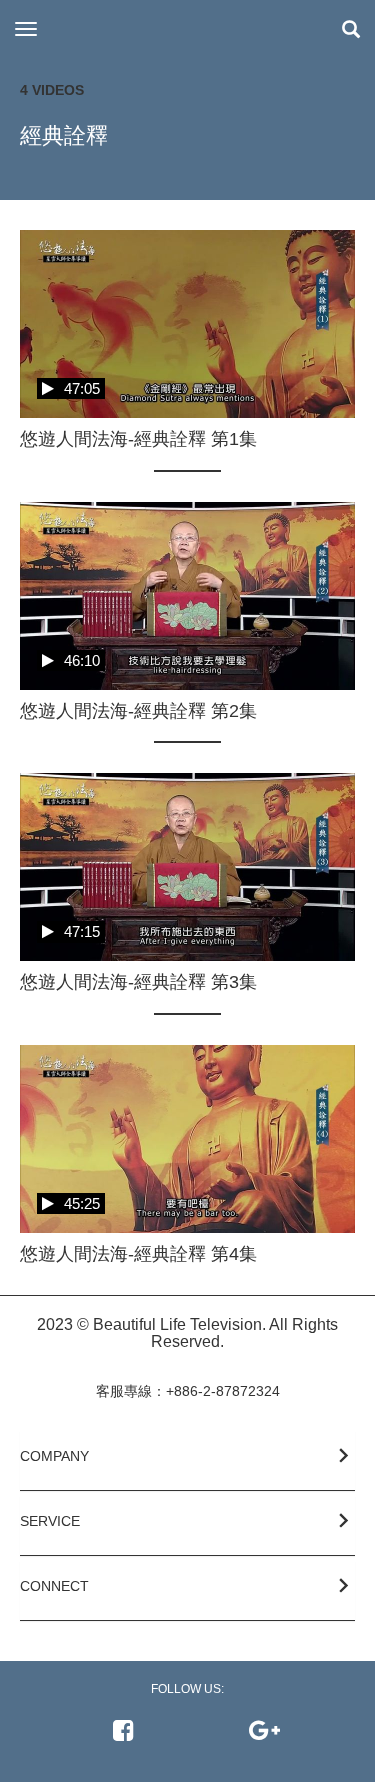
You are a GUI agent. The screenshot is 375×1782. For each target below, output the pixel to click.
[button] (187, 1453)
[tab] (187, 1460)
